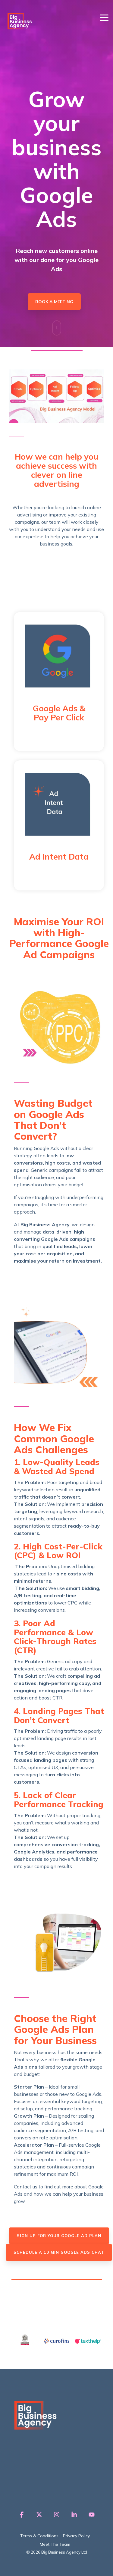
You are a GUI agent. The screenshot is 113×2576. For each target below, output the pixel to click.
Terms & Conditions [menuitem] (39, 2536)
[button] (104, 17)
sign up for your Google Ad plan (59, 2236)
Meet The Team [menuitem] (55, 2544)
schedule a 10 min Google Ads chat (59, 2252)
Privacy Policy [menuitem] (76, 2536)
